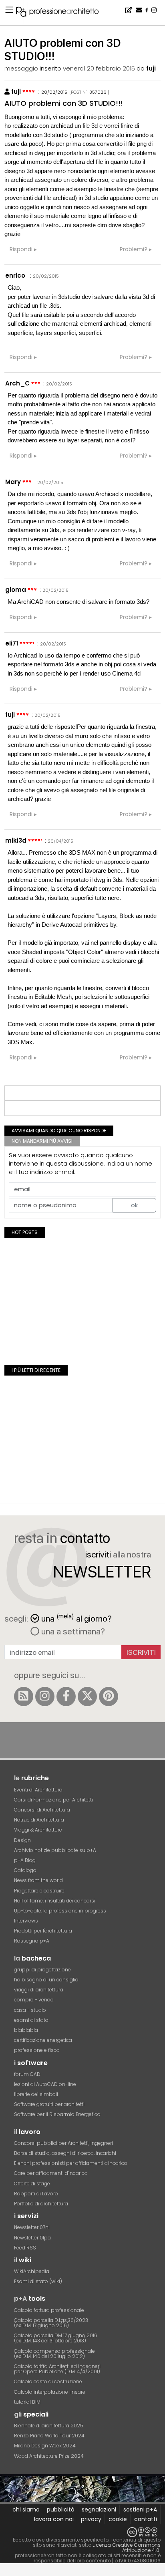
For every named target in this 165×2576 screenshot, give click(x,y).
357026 (98, 92)
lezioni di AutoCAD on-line (45, 2084)
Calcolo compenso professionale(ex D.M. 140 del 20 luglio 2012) (54, 2354)
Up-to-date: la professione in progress (60, 1911)
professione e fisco (37, 2050)
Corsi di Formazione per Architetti (53, 1800)
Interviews (26, 1921)
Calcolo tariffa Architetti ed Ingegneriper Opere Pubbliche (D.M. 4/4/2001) (57, 2369)
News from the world (38, 1880)
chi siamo (26, 2509)
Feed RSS (25, 2248)
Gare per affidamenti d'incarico (51, 2173)
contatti (146, 2519)
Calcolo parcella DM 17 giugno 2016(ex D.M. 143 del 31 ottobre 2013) (56, 2338)
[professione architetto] (62, 13)
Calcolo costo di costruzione (48, 2381)
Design (22, 1840)
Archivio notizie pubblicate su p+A (55, 1850)
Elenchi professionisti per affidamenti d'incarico (71, 2163)
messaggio (21, 68)
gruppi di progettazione (42, 1970)
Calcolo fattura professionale (49, 2310)
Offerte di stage (32, 2184)
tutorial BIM (27, 2402)
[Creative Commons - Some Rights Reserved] (82, 2532)
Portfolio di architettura (41, 2204)
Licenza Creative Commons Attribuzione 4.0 (127, 2548)
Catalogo (25, 1870)
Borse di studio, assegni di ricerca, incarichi (65, 2153)
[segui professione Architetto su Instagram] (45, 1696)
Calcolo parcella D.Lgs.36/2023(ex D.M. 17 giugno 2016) (51, 2323)
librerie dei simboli (36, 2094)
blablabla (26, 2030)
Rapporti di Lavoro (36, 2194)
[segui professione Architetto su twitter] (87, 1696)
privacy (91, 2519)
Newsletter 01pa (32, 2238)
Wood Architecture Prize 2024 (49, 2456)
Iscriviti (141, 1652)
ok (134, 1205)
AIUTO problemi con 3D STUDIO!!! (64, 103)
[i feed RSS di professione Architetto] (24, 1696)
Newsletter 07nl (32, 2227)
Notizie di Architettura (39, 1820)
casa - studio (30, 2010)
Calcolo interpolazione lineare (50, 2392)
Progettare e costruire (39, 1891)
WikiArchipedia (32, 2271)
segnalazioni (99, 2509)
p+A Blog (25, 1860)
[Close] (5, 2572)
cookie (118, 2519)
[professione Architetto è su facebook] (66, 1696)
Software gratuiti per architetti (49, 2104)
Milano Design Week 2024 (45, 2446)
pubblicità (61, 2509)
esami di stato (31, 2020)
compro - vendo (34, 2000)
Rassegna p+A (32, 1941)
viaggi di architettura (39, 1990)
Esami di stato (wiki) (38, 2281)
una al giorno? (76, 1618)
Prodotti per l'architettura (43, 1931)
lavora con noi (54, 2519)
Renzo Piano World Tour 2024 (49, 2436)
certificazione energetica (43, 2040)
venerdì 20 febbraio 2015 (99, 68)
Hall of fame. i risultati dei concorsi (55, 1901)
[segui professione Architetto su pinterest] (109, 1696)
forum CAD (27, 2074)
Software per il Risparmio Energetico (57, 2114)
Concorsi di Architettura (42, 1810)
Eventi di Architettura (38, 1790)
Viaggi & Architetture (38, 1830)
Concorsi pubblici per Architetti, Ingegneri (63, 2143)
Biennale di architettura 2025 (49, 2426)
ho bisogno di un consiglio (46, 1980)
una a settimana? (72, 1631)
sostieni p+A (140, 2509)
